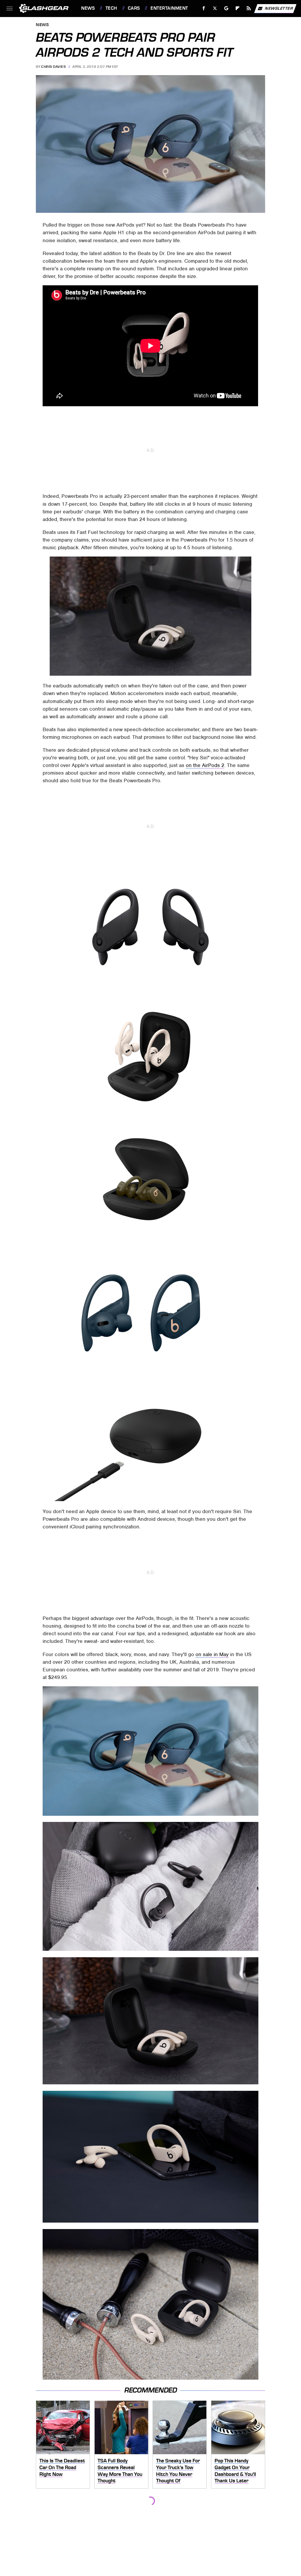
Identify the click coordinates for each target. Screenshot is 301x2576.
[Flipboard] (238, 8)
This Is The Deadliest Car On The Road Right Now (62, 2467)
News (88, 8)
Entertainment (169, 8)
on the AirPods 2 (205, 765)
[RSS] (249, 8)
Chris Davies (53, 67)
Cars (134, 8)
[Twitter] (215, 8)
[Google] (226, 8)
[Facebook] (204, 8)
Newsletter (279, 8)
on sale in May (212, 1654)
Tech (111, 8)
